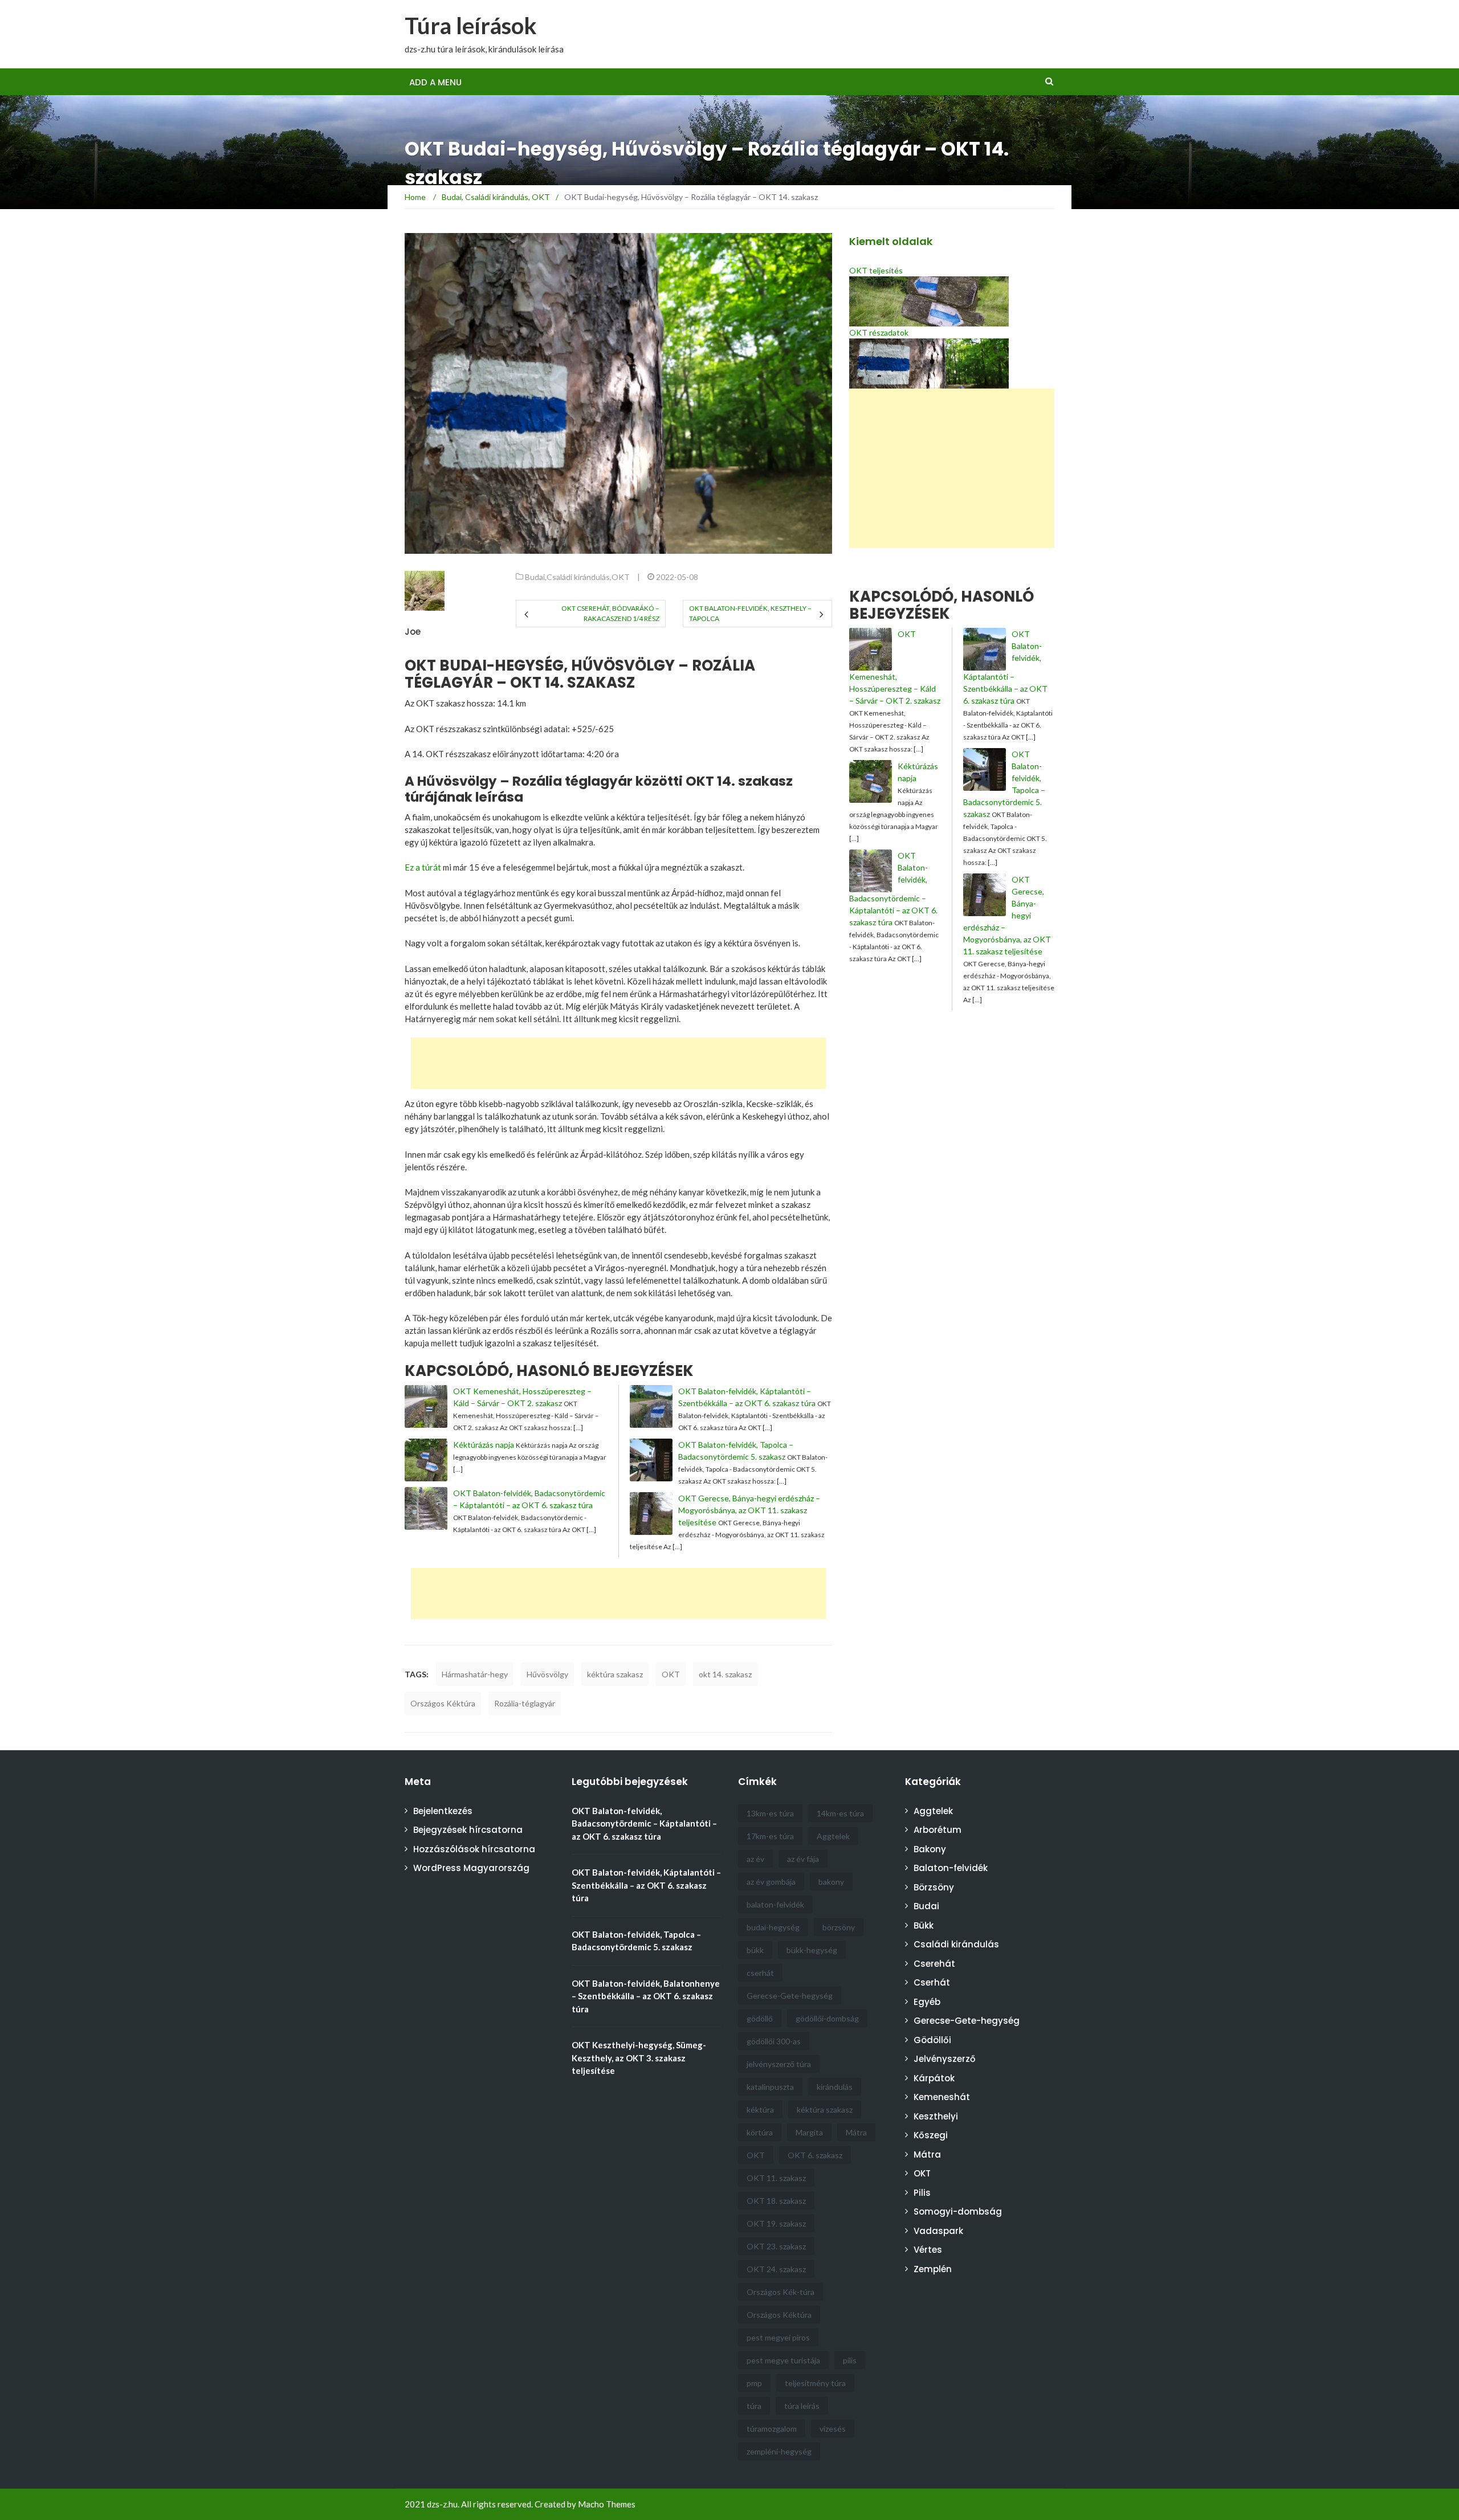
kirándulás (835, 2087)
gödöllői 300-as (774, 2041)
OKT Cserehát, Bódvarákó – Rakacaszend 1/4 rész (610, 613)
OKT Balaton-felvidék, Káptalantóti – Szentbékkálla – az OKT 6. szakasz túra (646, 1885)
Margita (809, 2132)
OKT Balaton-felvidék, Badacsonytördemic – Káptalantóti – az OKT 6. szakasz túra (644, 1823)
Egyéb (927, 2002)
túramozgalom (772, 2429)
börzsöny (839, 1927)
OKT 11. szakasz (776, 2178)
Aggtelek (833, 1836)
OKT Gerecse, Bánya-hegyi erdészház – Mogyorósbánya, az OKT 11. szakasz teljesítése (749, 1510)
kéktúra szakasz (615, 1674)
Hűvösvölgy (547, 1674)
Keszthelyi (936, 2116)
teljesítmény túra (815, 2383)
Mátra (856, 2132)
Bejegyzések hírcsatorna (468, 1830)
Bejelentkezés (443, 1811)
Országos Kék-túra (781, 2292)
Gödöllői (932, 2040)
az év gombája (771, 1882)
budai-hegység (773, 1927)
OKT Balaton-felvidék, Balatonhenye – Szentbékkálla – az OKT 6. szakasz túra (646, 1996)
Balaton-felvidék (951, 1868)
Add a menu (435, 82)
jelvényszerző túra (779, 2064)
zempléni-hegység (779, 2451)
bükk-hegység (812, 1950)
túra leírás (802, 2406)
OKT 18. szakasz (776, 2201)
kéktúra (760, 2109)
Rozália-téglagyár (525, 1703)
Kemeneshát (942, 2097)
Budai (535, 577)
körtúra (760, 2132)
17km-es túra (770, 1836)
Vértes (928, 2250)
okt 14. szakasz (725, 1674)
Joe (413, 632)
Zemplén (933, 2269)
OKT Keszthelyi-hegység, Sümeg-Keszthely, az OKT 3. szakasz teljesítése (639, 2058)
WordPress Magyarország (471, 1868)
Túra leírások (471, 26)
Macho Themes (607, 2504)
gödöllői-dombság (827, 2018)
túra (754, 2406)
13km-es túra (770, 1813)
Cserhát (932, 1982)
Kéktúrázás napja (484, 1445)
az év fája (803, 1859)
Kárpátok (934, 2078)
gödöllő (760, 2018)
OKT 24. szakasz (776, 2269)
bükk (755, 1950)
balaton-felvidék (775, 1904)
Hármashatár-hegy (475, 1674)
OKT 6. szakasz (815, 2155)
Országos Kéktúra (443, 1703)
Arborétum (938, 1830)
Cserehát (934, 1964)
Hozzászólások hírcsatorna (474, 1849)
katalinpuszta (770, 2087)
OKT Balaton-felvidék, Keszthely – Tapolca (750, 613)
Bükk (924, 1925)
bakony (831, 1882)
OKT (621, 577)
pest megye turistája (783, 2360)
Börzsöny (934, 1887)
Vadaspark (938, 2231)
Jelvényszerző (945, 2059)
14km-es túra (840, 1813)
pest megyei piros (778, 2337)
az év (755, 1859)
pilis (850, 2360)
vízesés (833, 2429)
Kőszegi (931, 2135)
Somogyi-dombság (958, 2211)
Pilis (922, 2193)
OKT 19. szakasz (776, 2223)
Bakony (930, 1849)
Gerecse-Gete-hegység (790, 1996)
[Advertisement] (834, 34)
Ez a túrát (423, 867)
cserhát (760, 1973)
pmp (754, 2383)
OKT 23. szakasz (776, 2246)
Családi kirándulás (578, 577)
